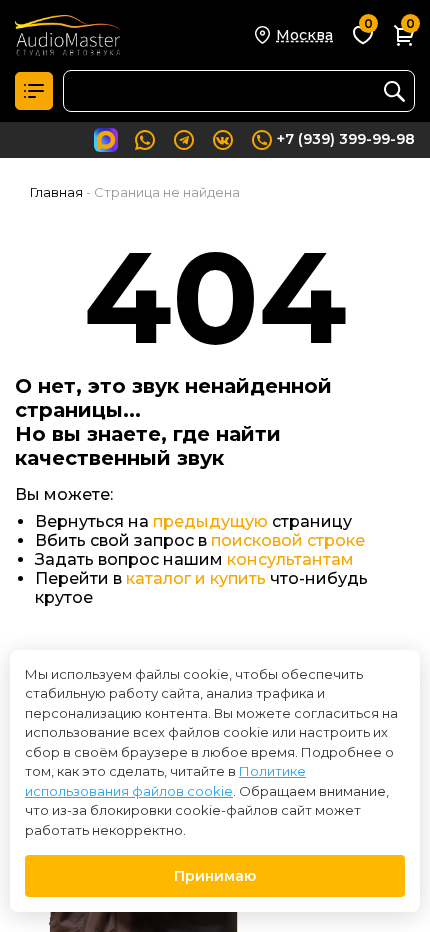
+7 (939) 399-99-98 (346, 139)
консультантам (290, 559)
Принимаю (215, 876)
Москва (304, 35)
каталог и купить (196, 578)
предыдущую (210, 521)
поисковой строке (288, 540)
